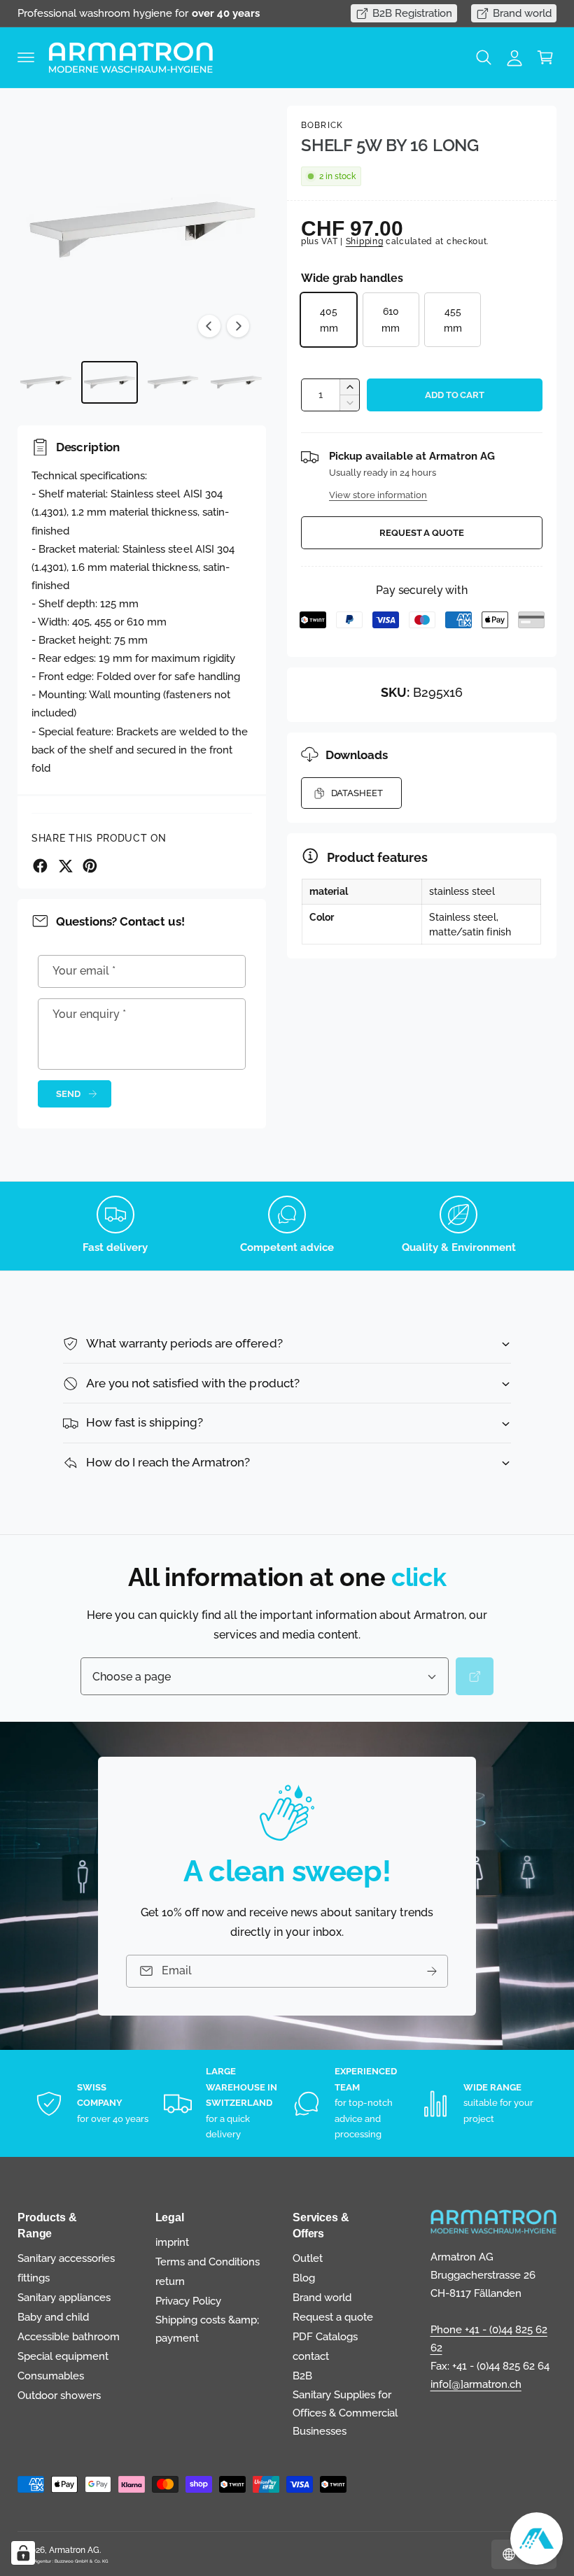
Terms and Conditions (208, 2262)
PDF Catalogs (325, 2336)
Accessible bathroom (69, 2336)
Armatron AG (74, 2550)
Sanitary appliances (64, 2297)
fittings (34, 2278)
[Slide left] (209, 326)
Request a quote (422, 533)
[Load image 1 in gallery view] (46, 382)
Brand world (522, 13)
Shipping (365, 241)
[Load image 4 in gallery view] (236, 382)
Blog (304, 2278)
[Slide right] (238, 326)
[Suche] (475, 1676)
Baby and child (53, 2317)
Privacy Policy (188, 2301)
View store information (378, 495)
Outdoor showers (59, 2395)
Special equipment (63, 2356)
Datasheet (357, 793)
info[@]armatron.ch (476, 2384)
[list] (287, 1226)
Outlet (308, 2258)
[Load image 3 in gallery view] (173, 382)
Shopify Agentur (35, 2561)
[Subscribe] (432, 1970)
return (170, 2281)
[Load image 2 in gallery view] (110, 382)
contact (311, 2356)
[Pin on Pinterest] (90, 866)
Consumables (51, 2376)
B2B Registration (412, 13)
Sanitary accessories (66, 2258)
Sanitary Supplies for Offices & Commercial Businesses (345, 2413)
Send (68, 1094)
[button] (26, 57)
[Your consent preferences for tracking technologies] (23, 2553)
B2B (302, 2376)
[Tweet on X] (65, 866)
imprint (172, 2242)
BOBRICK (322, 125)
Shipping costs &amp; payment (207, 2329)
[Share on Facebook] (40, 866)
